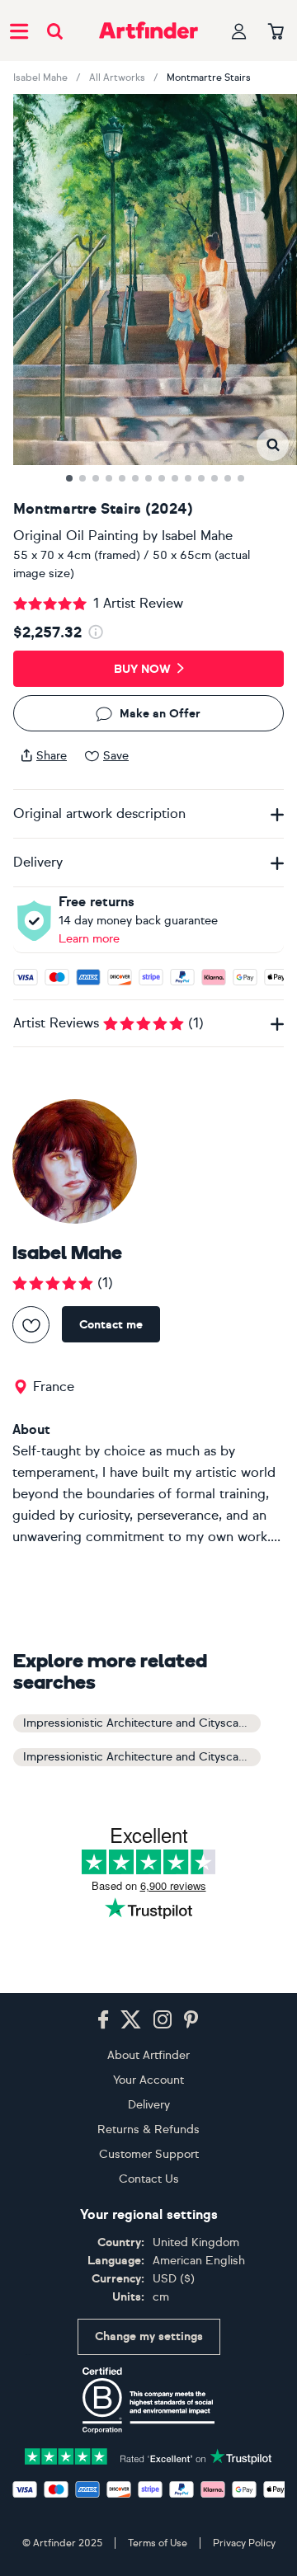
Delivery (149, 2105)
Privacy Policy (244, 2543)
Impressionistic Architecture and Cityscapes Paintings (142, 1757)
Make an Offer (160, 714)
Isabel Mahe (40, 78)
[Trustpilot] (148, 2455)
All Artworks (117, 78)
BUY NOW (142, 669)
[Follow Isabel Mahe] (31, 1325)
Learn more (89, 939)
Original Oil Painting (76, 536)
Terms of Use (158, 2543)
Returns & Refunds (148, 2129)
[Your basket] (276, 32)
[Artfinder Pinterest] (191, 2020)
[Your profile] (239, 31)
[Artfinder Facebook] (103, 2020)
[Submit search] (55, 31)
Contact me (111, 1325)
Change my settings (149, 2336)
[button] (273, 445)
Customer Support (149, 2154)
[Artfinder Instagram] (163, 2020)
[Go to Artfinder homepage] (148, 31)
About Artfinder (148, 2055)
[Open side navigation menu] (19, 31)
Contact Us (149, 2179)
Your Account (148, 2080)
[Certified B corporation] (148, 2400)
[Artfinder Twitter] (131, 2020)
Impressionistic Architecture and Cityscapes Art (142, 1723)
